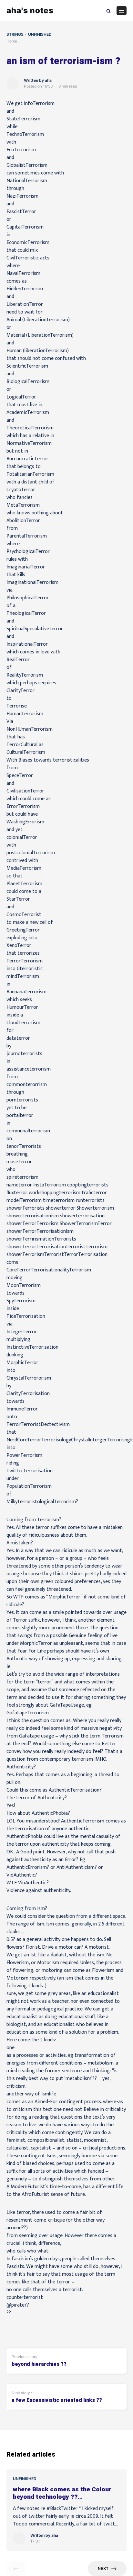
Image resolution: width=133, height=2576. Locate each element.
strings (15, 34)
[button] (108, 10)
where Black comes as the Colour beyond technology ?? (62, 2493)
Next (103, 2568)
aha (48, 80)
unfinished (40, 34)
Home (12, 41)
